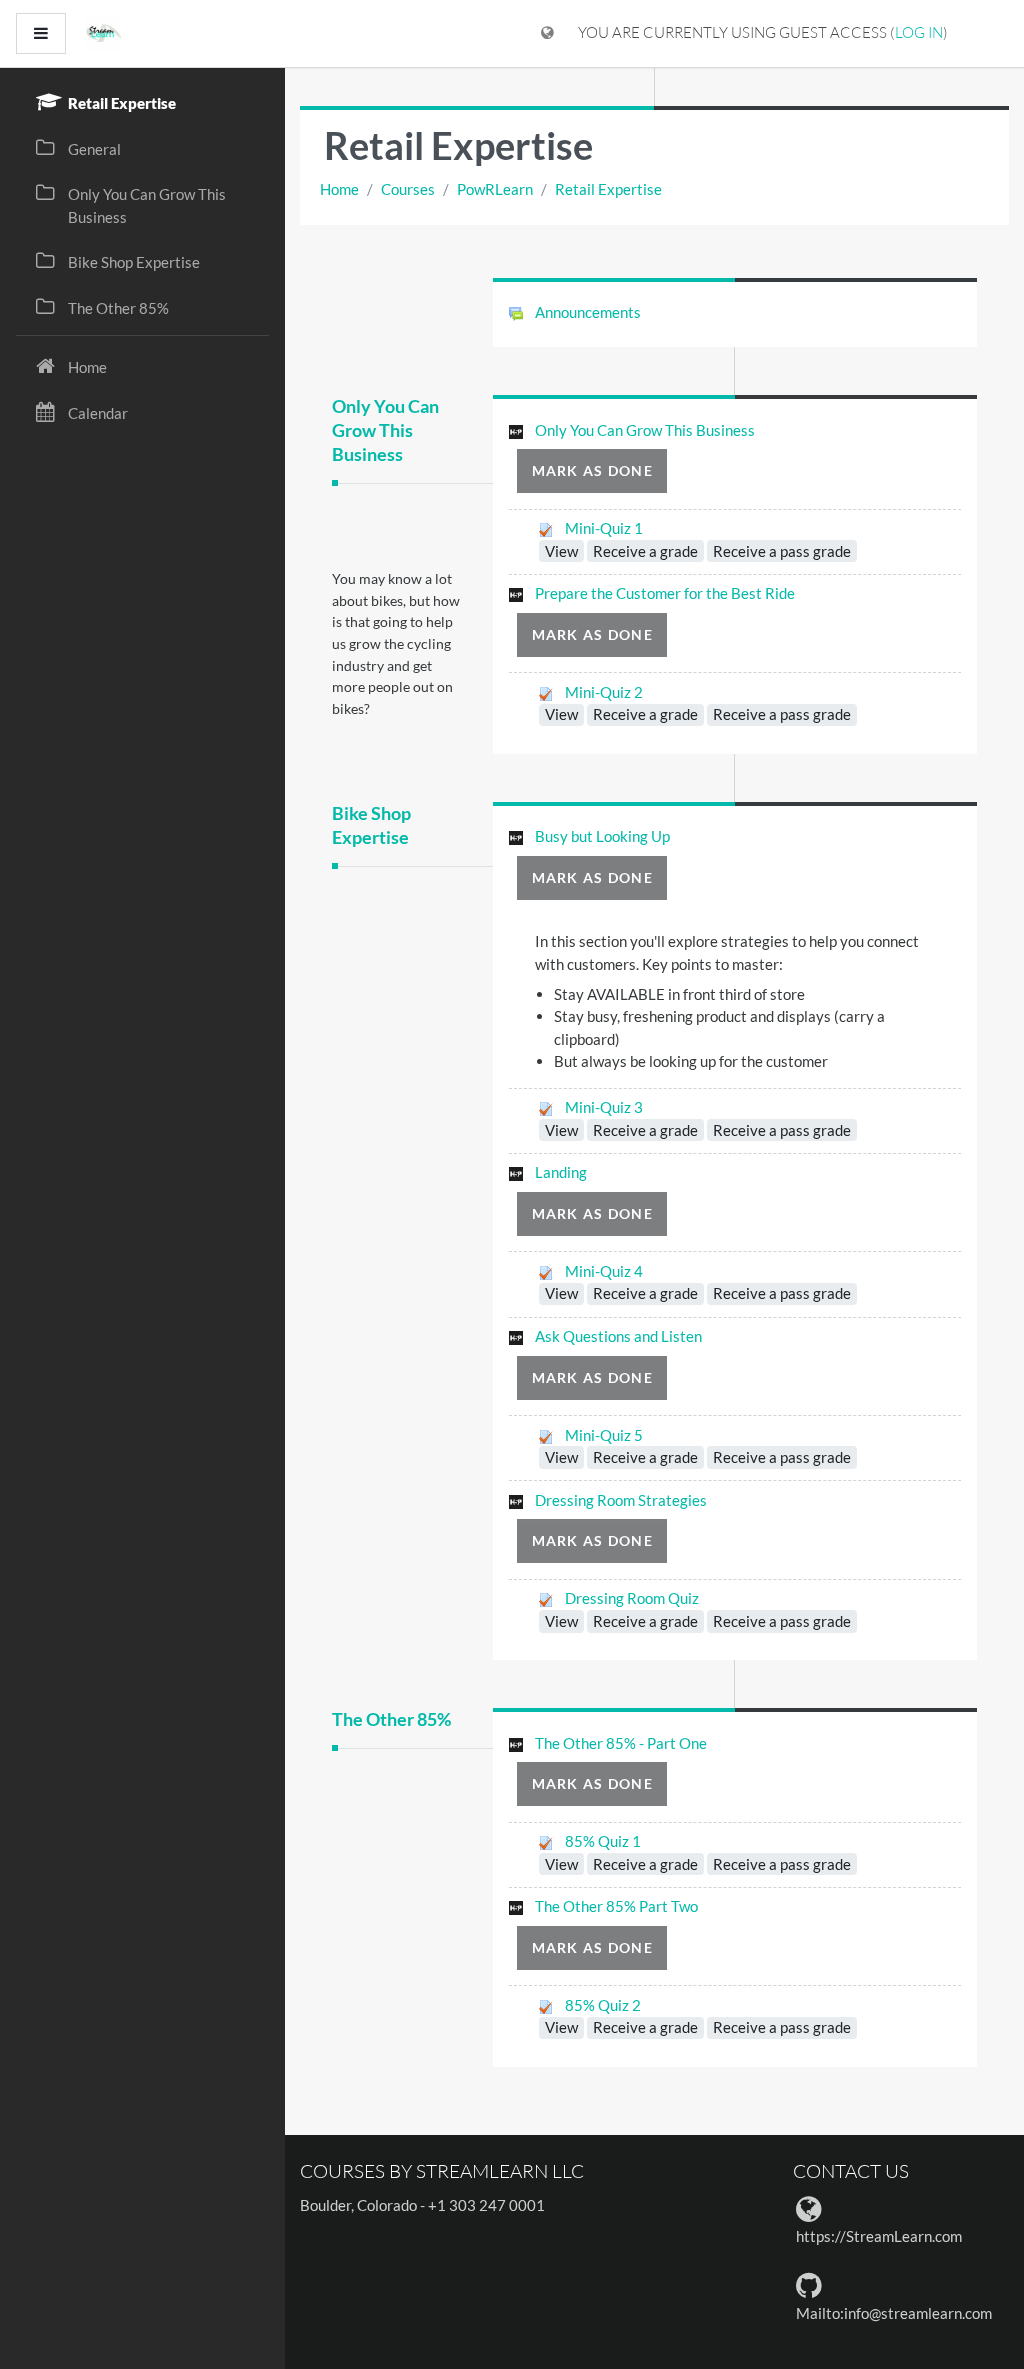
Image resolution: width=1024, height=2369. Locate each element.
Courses (408, 189)
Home (339, 189)
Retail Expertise (608, 189)
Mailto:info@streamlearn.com (894, 2313)
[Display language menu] (547, 33)
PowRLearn (495, 189)
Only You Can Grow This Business (385, 430)
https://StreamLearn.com (879, 2236)
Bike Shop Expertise (371, 825)
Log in (919, 32)
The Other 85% (391, 1719)
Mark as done (592, 470)
